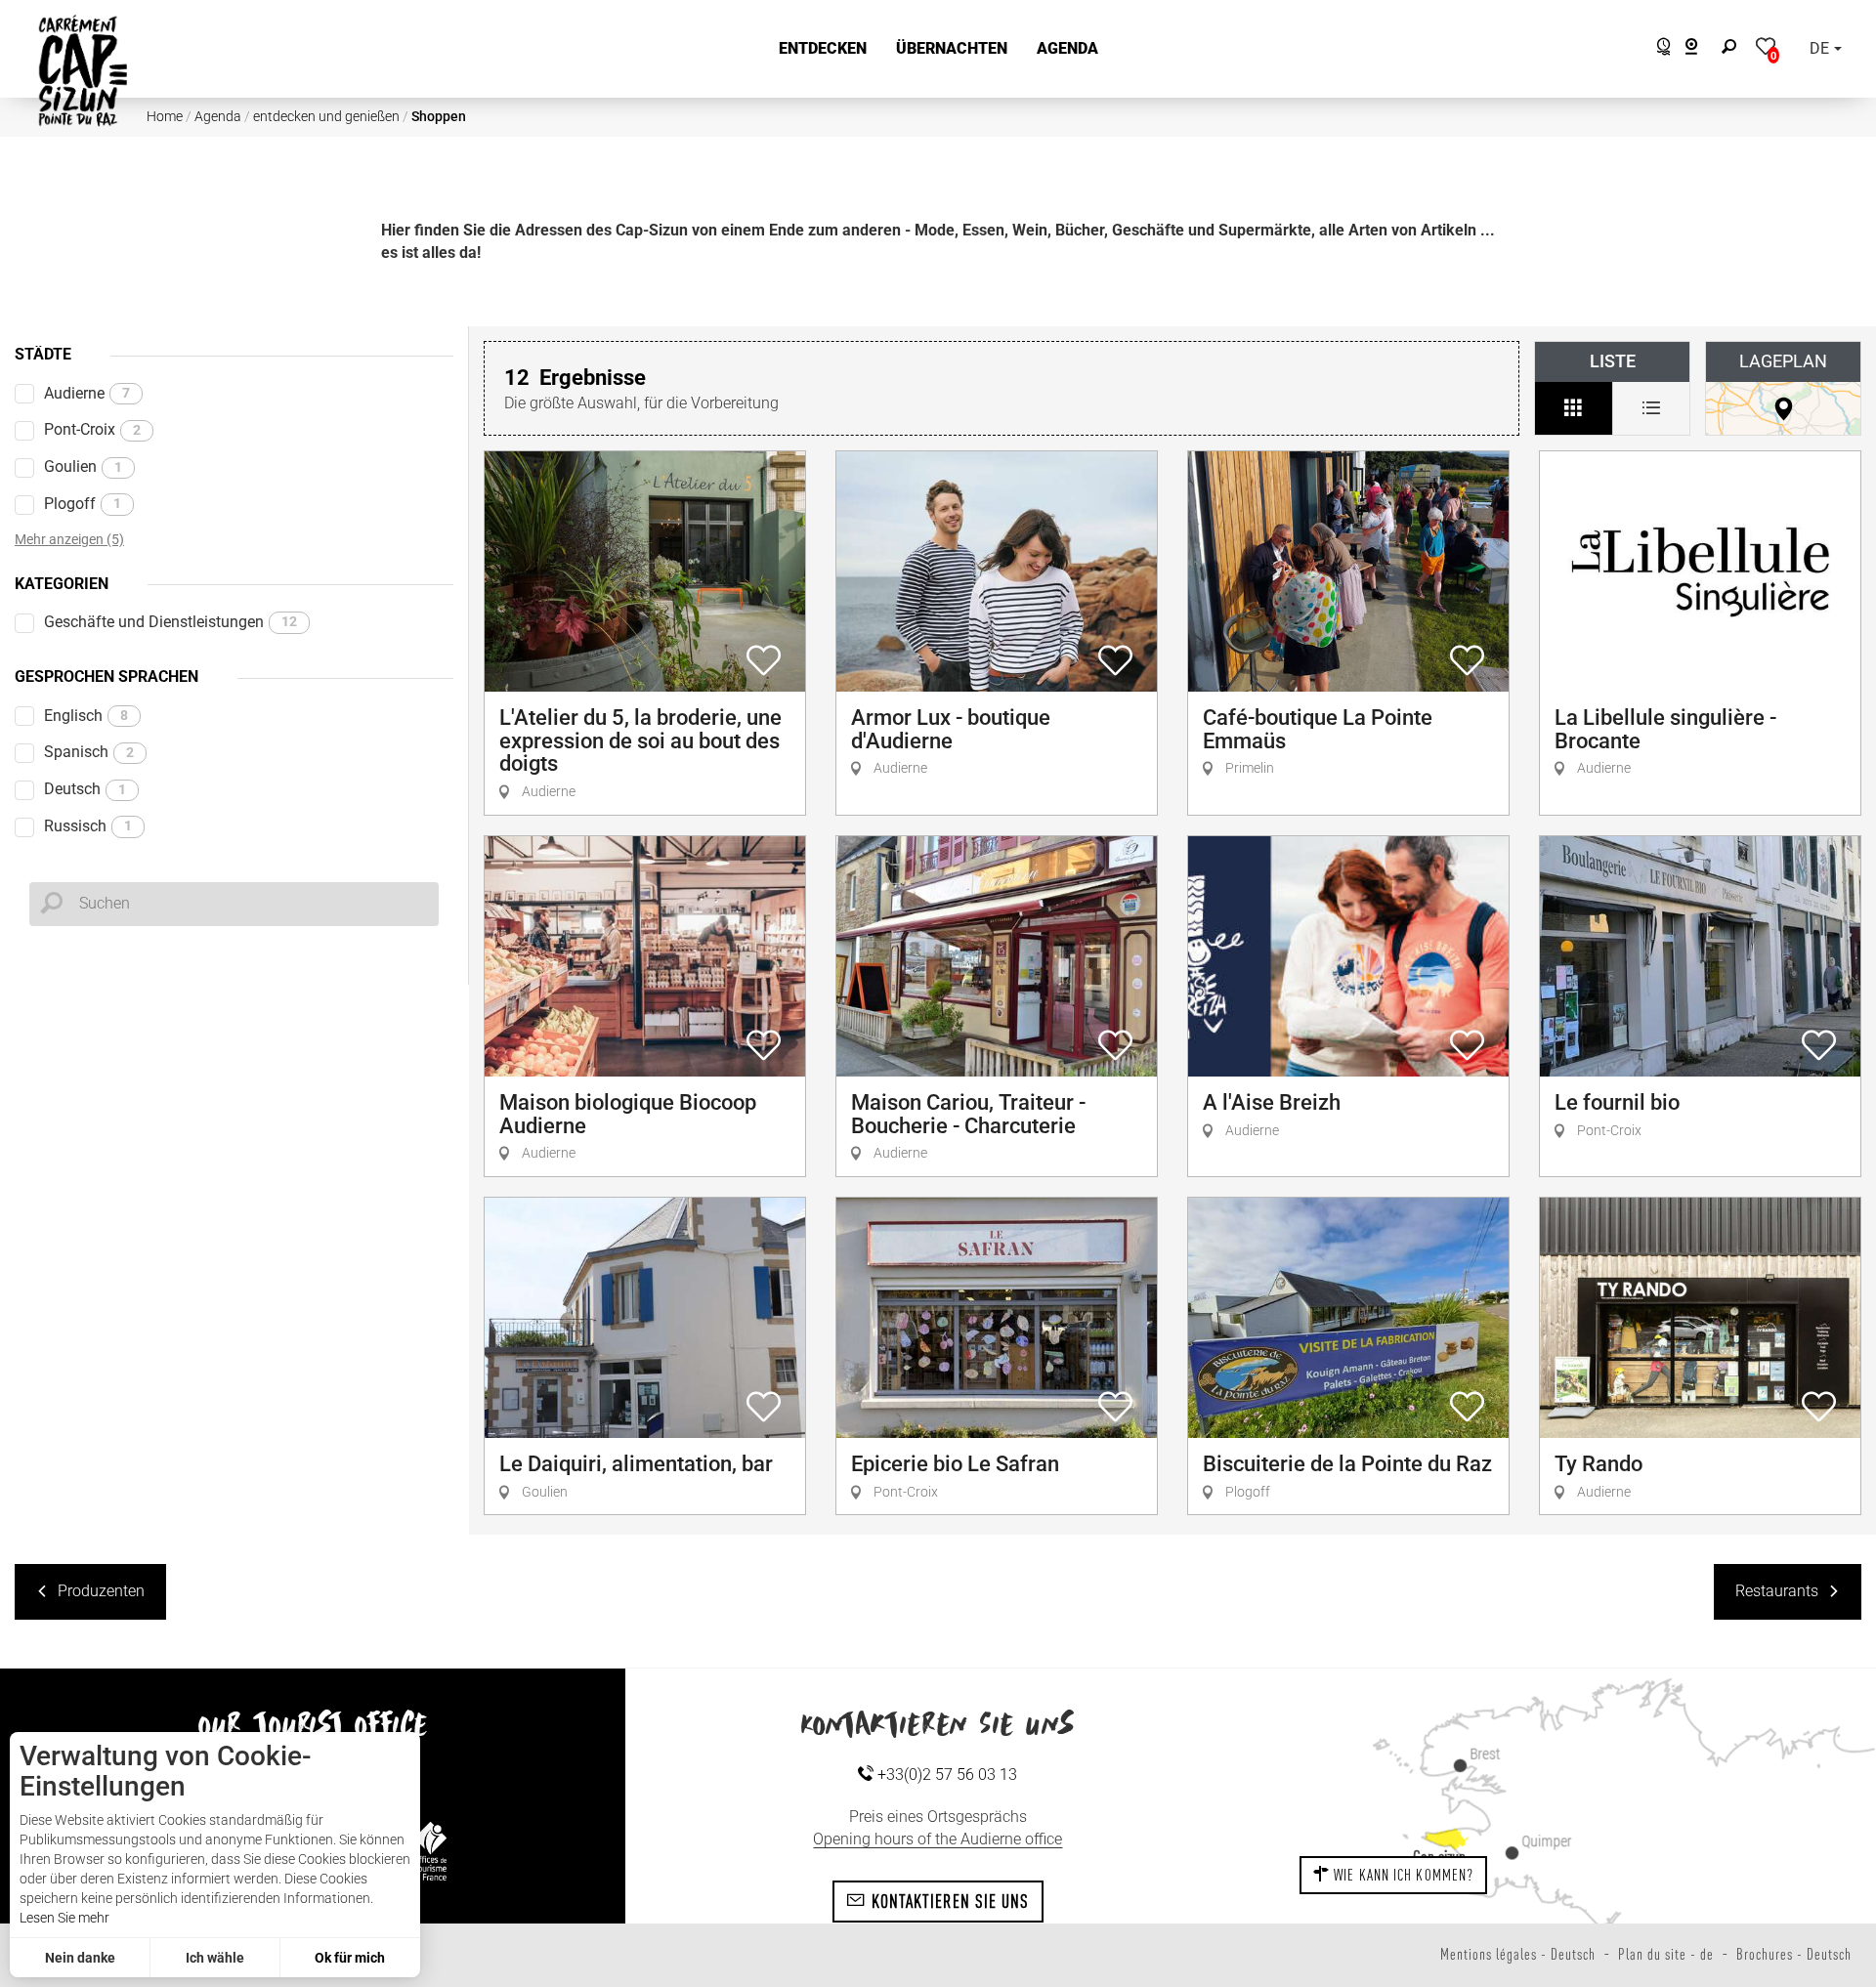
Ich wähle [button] (215, 1958)
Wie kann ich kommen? (1402, 1875)
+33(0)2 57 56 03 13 (945, 1775)
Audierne (87, 393)
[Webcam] (1702, 49)
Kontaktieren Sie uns (947, 1901)
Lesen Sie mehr (64, 1918)
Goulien (83, 466)
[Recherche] (1733, 49)
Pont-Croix (92, 429)
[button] (823, 49)
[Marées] (1659, 49)
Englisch (86, 716)
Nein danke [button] (80, 1958)
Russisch (88, 826)
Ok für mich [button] (350, 1958)
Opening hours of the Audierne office (938, 1839)
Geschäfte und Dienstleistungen (171, 622)
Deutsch (85, 789)
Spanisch (89, 752)
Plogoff (83, 504)
